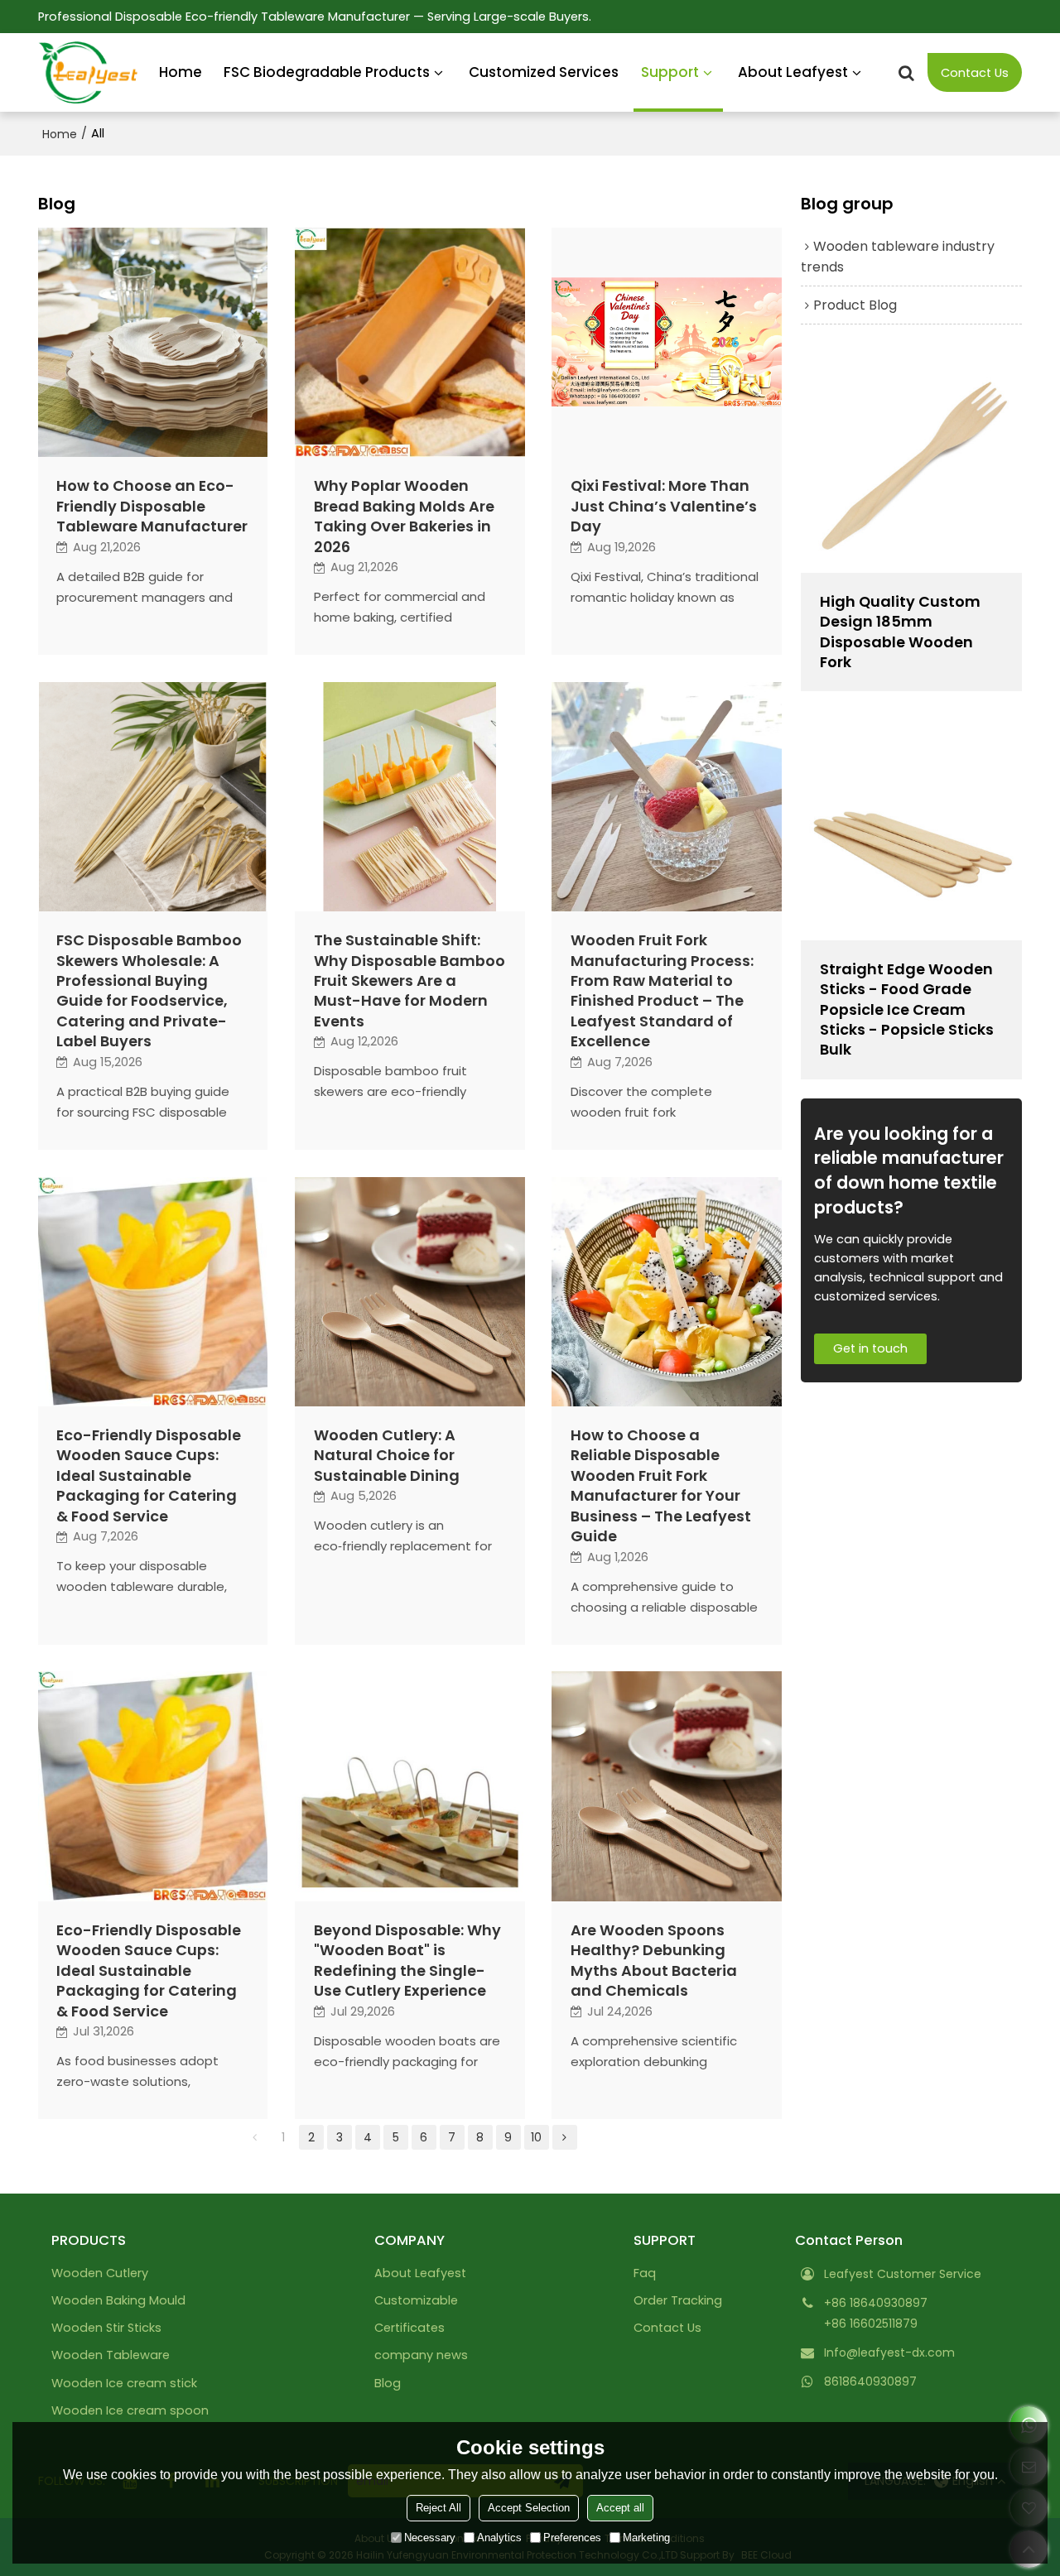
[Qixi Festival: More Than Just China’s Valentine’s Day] (667, 343)
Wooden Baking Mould (118, 2300)
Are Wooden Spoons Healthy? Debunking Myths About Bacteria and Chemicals (654, 1961)
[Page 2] (565, 2137)
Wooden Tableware (111, 2355)
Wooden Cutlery (100, 2273)
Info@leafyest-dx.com (889, 2353)
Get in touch (870, 1348)
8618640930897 (870, 2381)
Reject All (438, 2508)
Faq (645, 2273)
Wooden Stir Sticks (106, 2328)
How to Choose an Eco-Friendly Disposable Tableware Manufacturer (152, 506)
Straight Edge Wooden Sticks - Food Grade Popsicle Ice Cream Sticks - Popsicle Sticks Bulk (907, 1010)
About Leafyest (793, 72)
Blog (388, 2383)
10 (536, 2137)
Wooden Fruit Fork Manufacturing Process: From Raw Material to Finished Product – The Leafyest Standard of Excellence (662, 991)
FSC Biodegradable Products (327, 72)
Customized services (544, 72)
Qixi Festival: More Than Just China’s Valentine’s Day (664, 506)
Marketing (646, 2538)
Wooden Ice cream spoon (130, 2410)
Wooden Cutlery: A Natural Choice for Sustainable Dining (387, 1456)
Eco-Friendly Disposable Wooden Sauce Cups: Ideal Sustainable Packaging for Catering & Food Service (149, 1476)
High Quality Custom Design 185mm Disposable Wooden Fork (900, 632)
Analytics (499, 2538)
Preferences (572, 2538)
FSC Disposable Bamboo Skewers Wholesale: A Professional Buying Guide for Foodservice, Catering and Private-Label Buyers (149, 991)
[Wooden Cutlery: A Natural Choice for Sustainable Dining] (410, 1292)
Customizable (416, 2300)
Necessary (430, 2538)
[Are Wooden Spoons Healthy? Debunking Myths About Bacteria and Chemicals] (667, 1786)
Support (670, 72)
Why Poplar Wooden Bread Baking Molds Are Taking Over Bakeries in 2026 (404, 516)
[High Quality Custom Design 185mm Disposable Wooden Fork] (911, 461)
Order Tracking (678, 2300)
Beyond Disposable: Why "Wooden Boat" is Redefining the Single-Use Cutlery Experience (407, 1961)
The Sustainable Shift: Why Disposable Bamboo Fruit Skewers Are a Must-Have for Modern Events (410, 981)
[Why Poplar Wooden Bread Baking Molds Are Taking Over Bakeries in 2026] (410, 343)
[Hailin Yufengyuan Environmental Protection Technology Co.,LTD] (88, 73)
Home (181, 72)
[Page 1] (255, 2137)
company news (421, 2355)
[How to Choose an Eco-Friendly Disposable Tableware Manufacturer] (153, 343)
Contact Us (975, 73)
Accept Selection (529, 2508)
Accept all (620, 2508)
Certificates (410, 2328)
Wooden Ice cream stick (124, 2383)
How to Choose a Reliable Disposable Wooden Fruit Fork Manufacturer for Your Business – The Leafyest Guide (661, 1486)
